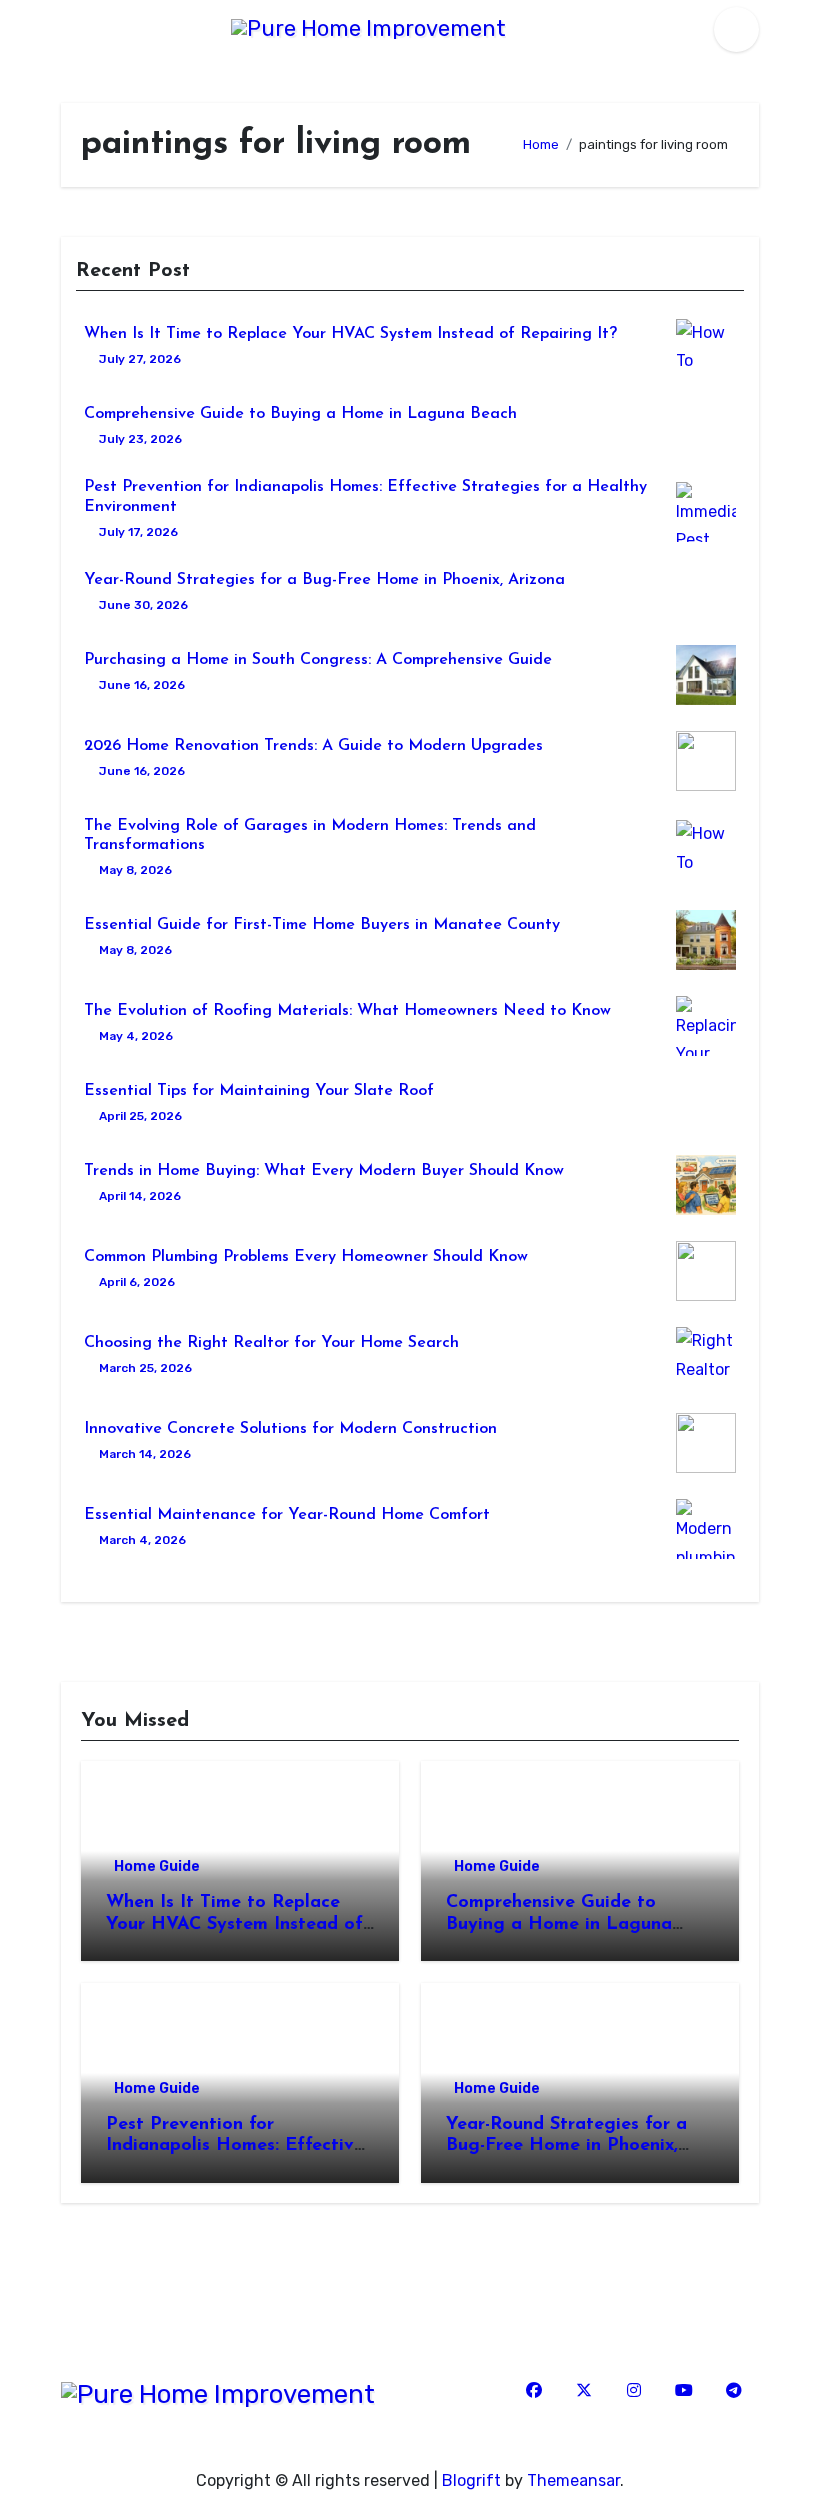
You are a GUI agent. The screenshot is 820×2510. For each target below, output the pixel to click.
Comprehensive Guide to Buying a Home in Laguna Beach (300, 414)
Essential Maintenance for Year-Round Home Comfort (287, 1515)
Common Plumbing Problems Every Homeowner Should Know (306, 1257)
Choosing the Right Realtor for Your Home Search (271, 1343)
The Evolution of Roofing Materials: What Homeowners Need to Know (347, 1011)
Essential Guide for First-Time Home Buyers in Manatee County (322, 925)
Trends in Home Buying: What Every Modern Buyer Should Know (324, 1171)
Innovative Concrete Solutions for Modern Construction (290, 1429)
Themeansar (573, 2480)
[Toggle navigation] (67, 30)
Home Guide (157, 1866)
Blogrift (471, 2480)
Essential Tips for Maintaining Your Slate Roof (259, 1091)
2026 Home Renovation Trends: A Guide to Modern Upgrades (313, 746)
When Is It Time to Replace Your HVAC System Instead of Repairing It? (350, 334)
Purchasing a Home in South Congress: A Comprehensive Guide (318, 660)
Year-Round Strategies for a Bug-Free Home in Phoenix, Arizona (324, 580)
